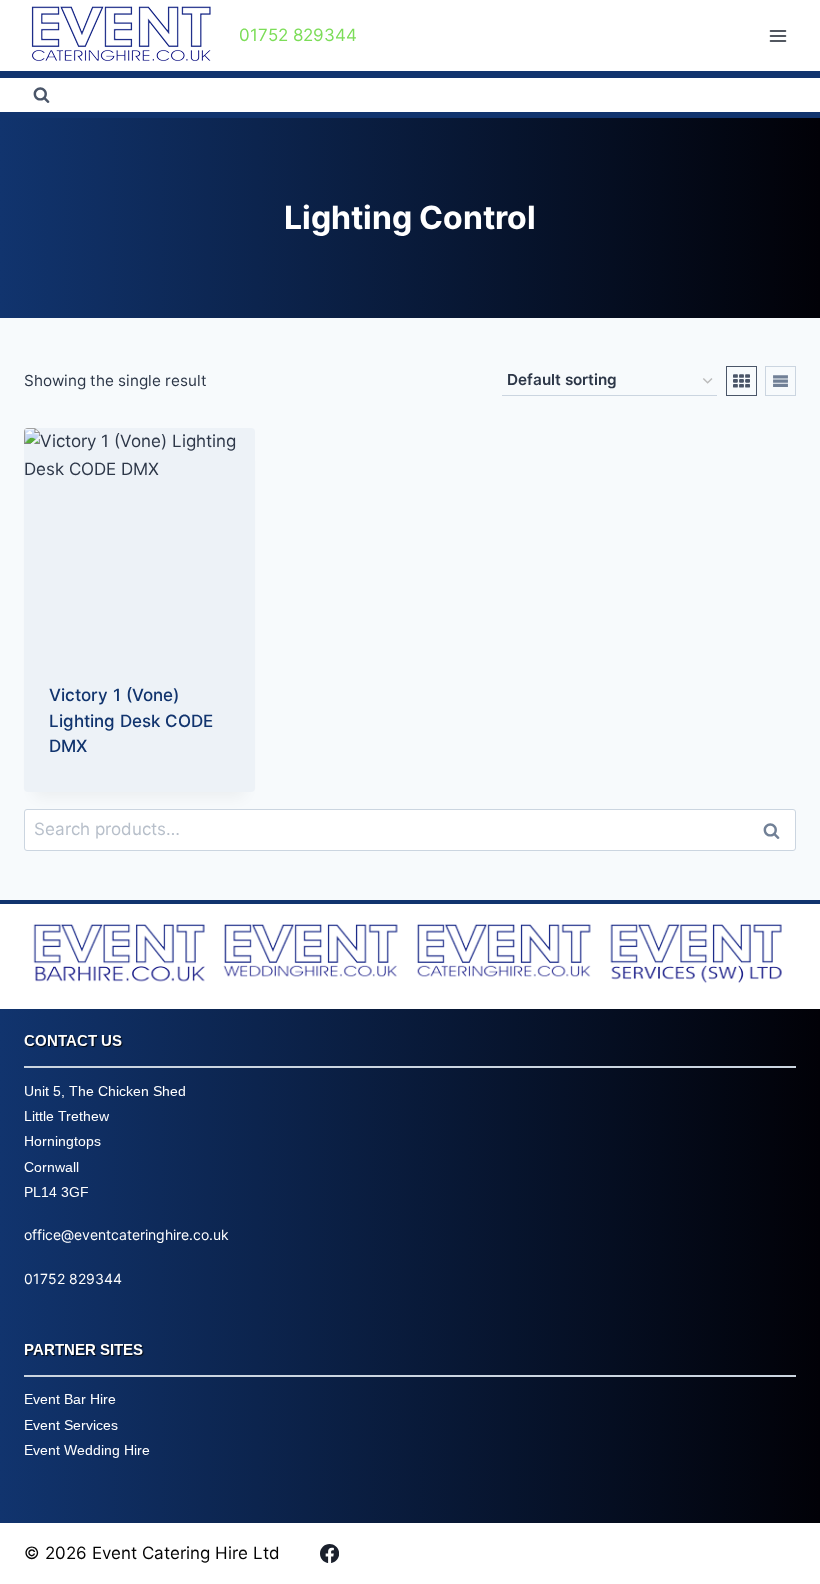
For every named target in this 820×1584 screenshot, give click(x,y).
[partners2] (313, 953)
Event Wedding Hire (87, 1450)
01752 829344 (73, 1278)
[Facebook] (329, 1553)
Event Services (71, 1425)
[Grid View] (741, 381)
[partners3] (506, 953)
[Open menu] (777, 35)
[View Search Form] (41, 95)
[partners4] (699, 956)
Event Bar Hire (70, 1399)
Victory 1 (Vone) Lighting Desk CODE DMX (131, 720)
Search (777, 830)
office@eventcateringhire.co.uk (126, 1234)
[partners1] (120, 957)
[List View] (780, 381)
